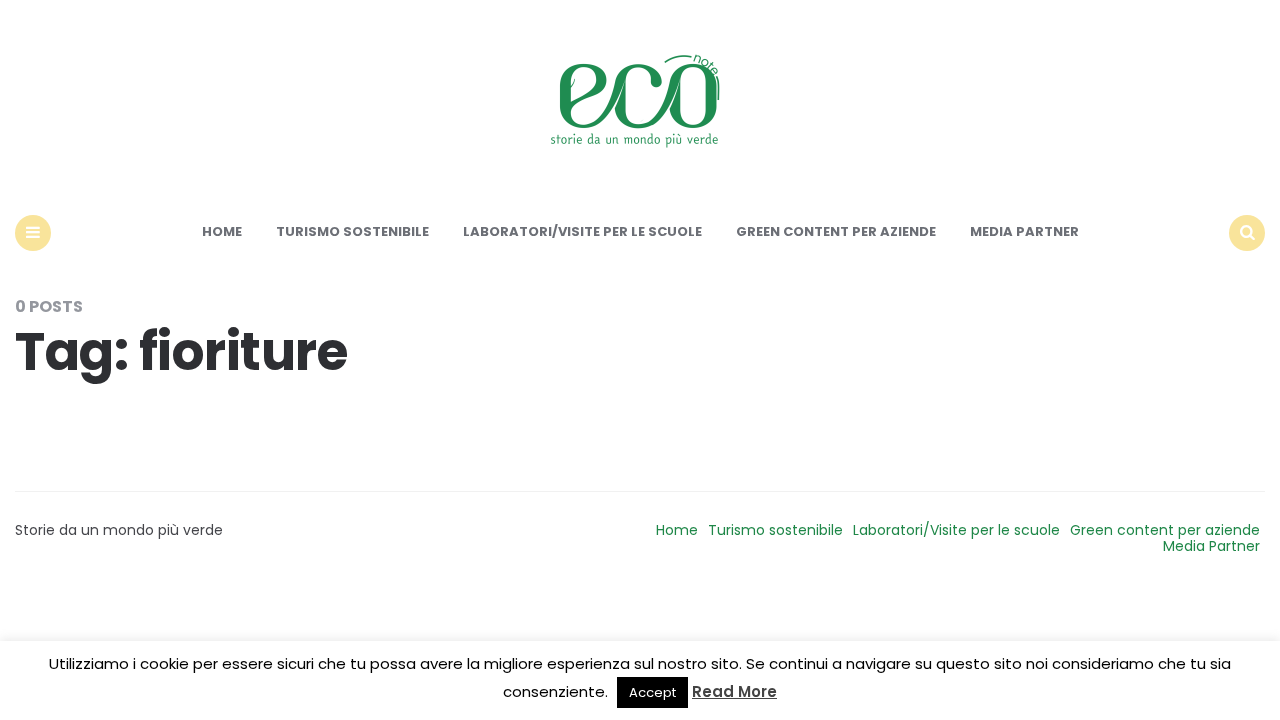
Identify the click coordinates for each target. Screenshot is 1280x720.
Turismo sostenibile (352, 231)
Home (222, 231)
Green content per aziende (836, 231)
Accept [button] (652, 692)
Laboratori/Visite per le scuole (582, 231)
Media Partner (1024, 231)
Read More (734, 691)
